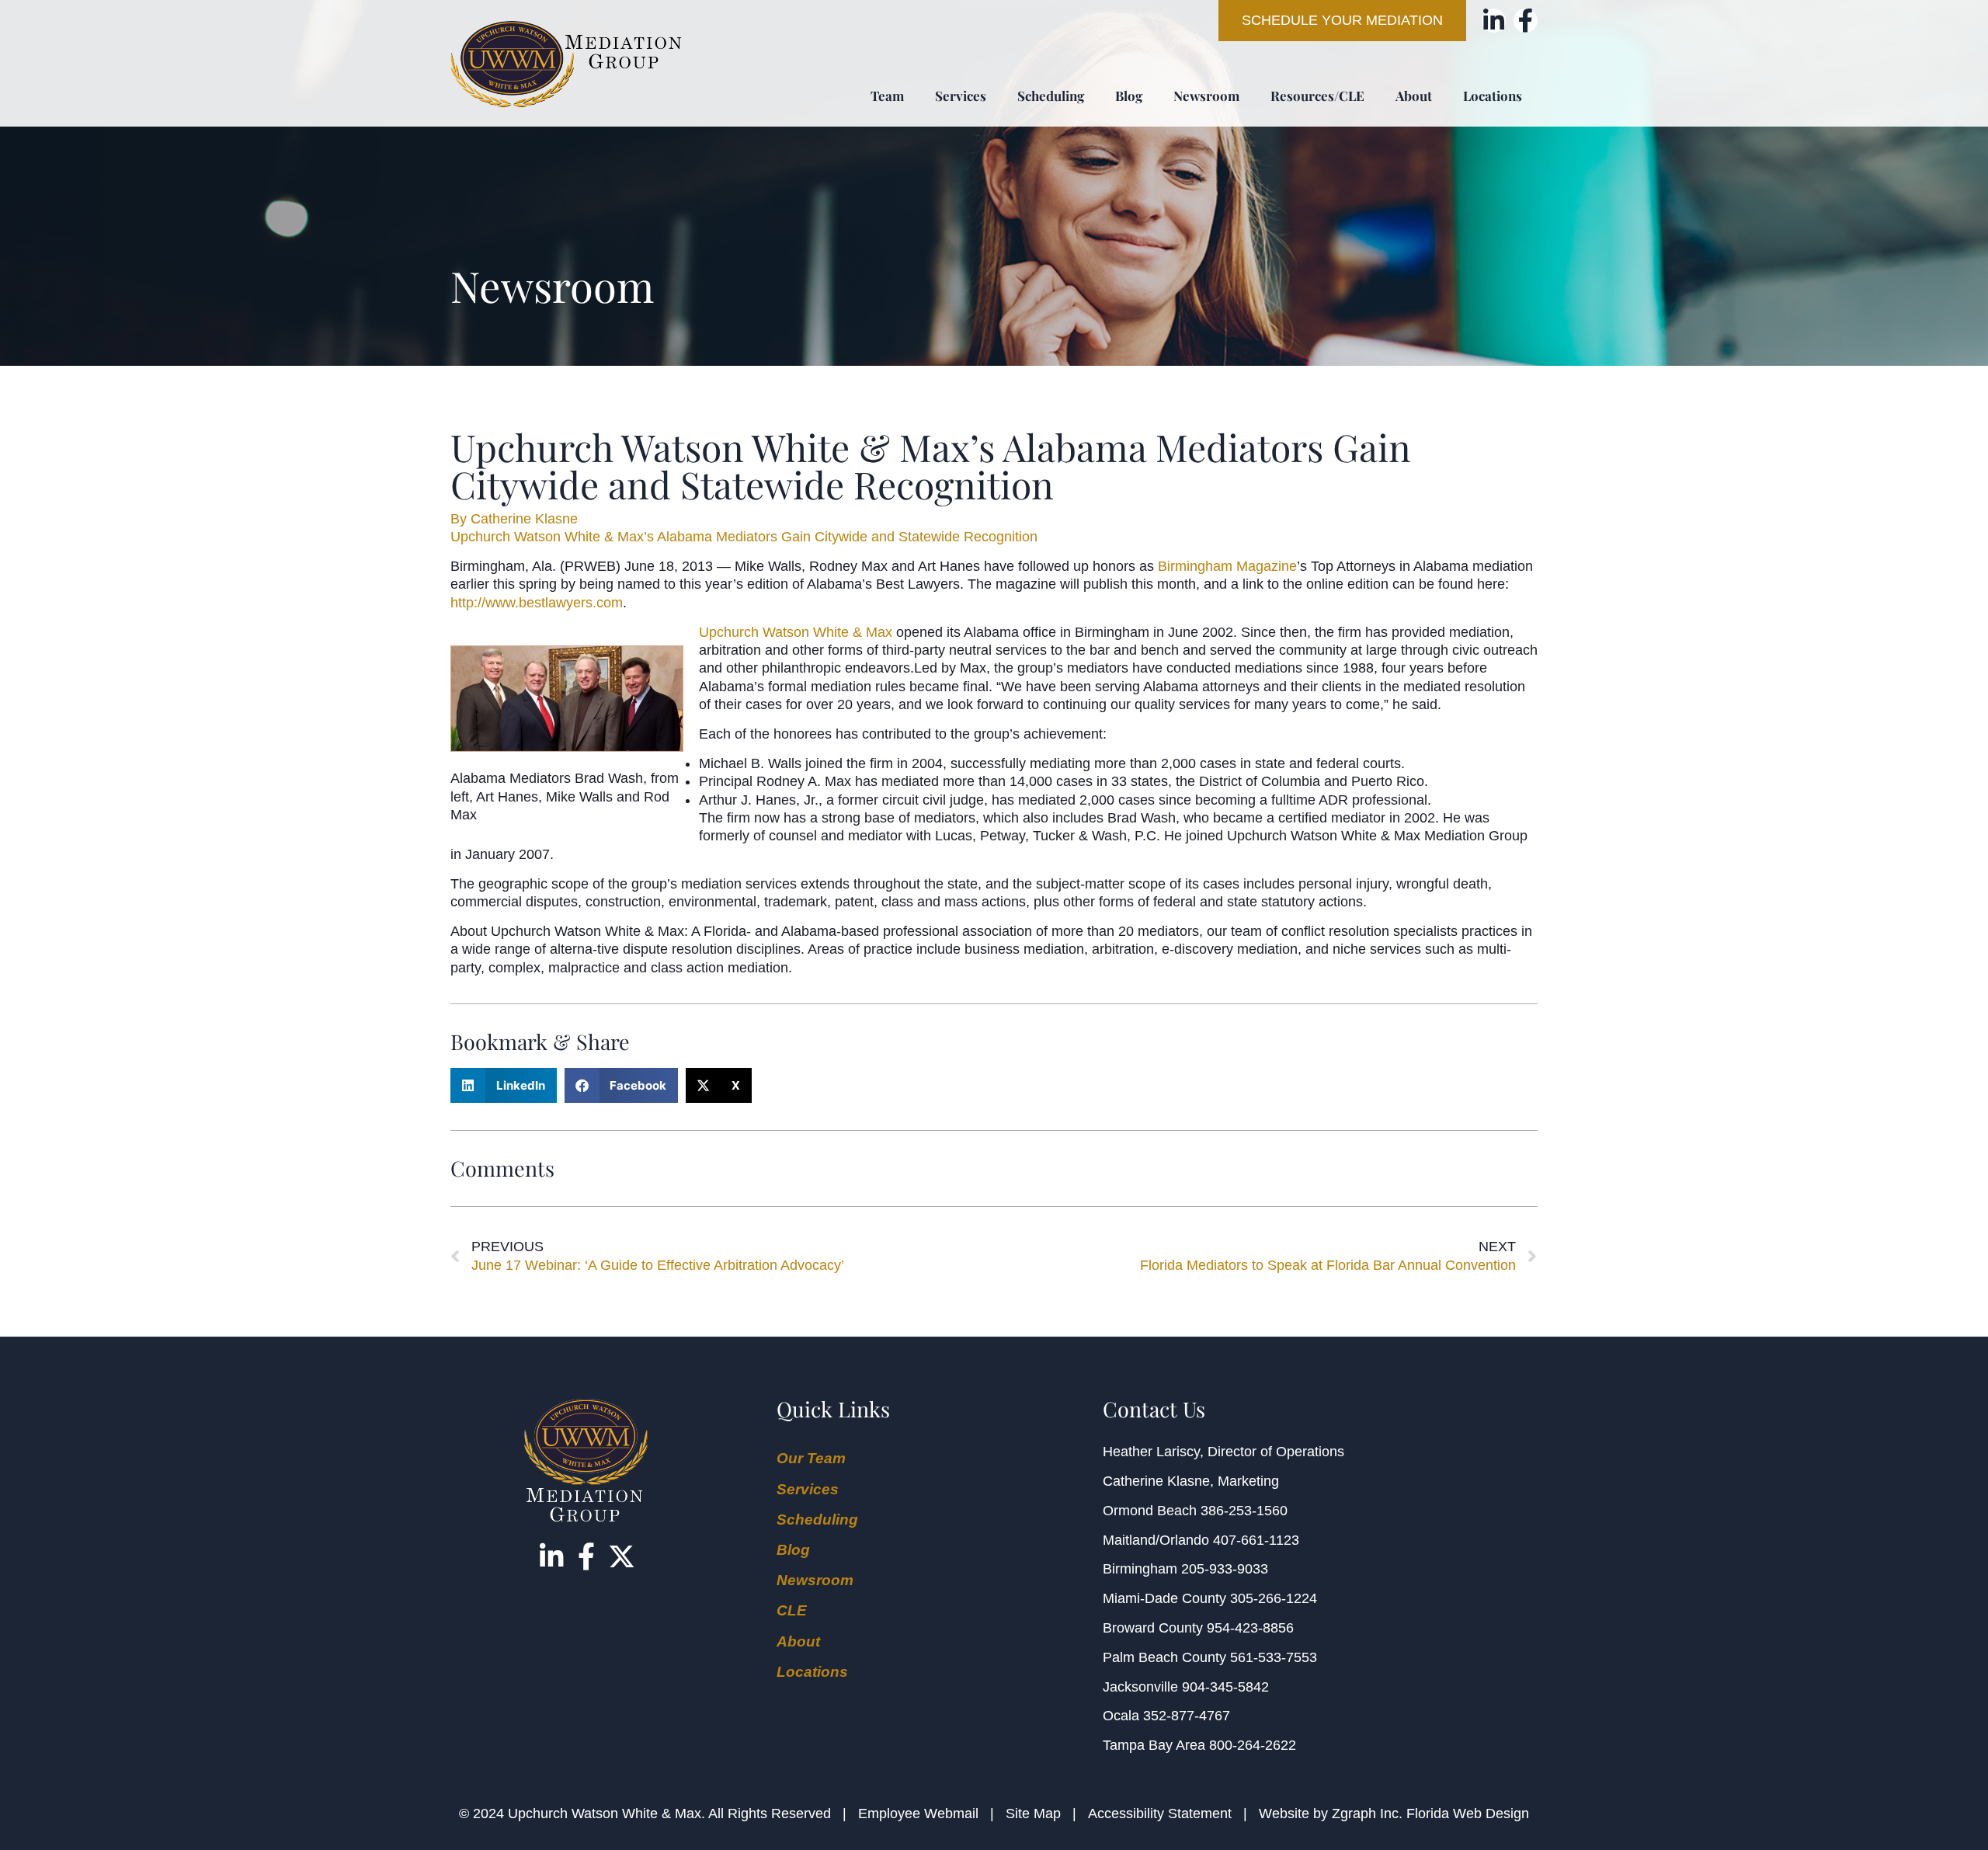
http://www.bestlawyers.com (537, 603)
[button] (504, 1085)
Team (887, 96)
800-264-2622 (1253, 1745)
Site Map (1033, 1813)
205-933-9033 (1225, 1569)
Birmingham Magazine (1227, 566)
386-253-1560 (1244, 1511)
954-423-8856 (1250, 1628)
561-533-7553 (1274, 1657)
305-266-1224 (1274, 1598)
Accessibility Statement (1160, 1813)
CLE (792, 1610)
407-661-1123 (1256, 1540)
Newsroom (1206, 96)
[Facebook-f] (1526, 21)
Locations (1493, 96)
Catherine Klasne (1156, 1481)
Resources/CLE (1317, 96)
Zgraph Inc (1365, 1813)
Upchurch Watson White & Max (796, 632)
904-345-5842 (1225, 1687)
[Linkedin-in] (1494, 21)
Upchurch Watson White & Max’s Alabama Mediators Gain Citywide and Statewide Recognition (744, 537)
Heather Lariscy (1151, 1452)
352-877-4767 (1187, 1716)
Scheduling (1051, 96)
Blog (1129, 96)
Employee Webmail (918, 1813)
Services (961, 96)
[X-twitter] (622, 1556)
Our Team (811, 1458)
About (1414, 96)
